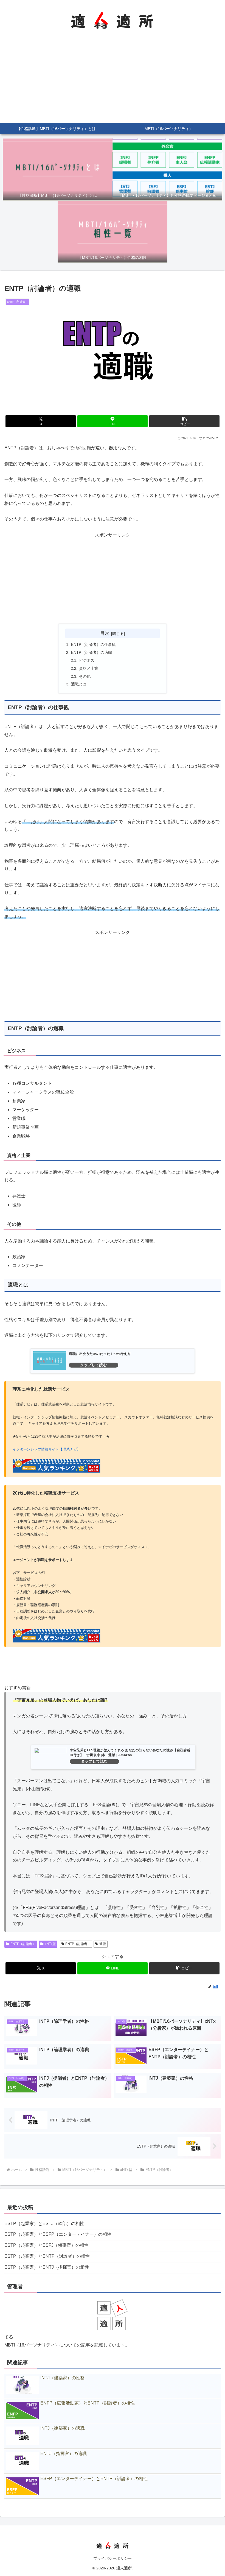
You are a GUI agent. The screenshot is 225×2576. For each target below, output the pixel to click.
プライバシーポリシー (113, 2558)
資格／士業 (89, 668)
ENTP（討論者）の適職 (92, 652)
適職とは (79, 684)
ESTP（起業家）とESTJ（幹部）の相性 (44, 2224)
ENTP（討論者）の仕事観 (93, 644)
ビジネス (87, 660)
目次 (105, 633)
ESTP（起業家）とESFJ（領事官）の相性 (47, 2245)
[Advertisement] (113, 82)
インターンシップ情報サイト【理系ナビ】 (47, 1449)
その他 (85, 676)
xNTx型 (50, 1944)
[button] (184, 421)
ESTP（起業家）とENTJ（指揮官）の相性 (47, 2267)
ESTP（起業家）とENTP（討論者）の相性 (47, 2256)
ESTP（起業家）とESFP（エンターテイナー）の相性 (58, 2234)
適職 (103, 1944)
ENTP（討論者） (23, 1944)
